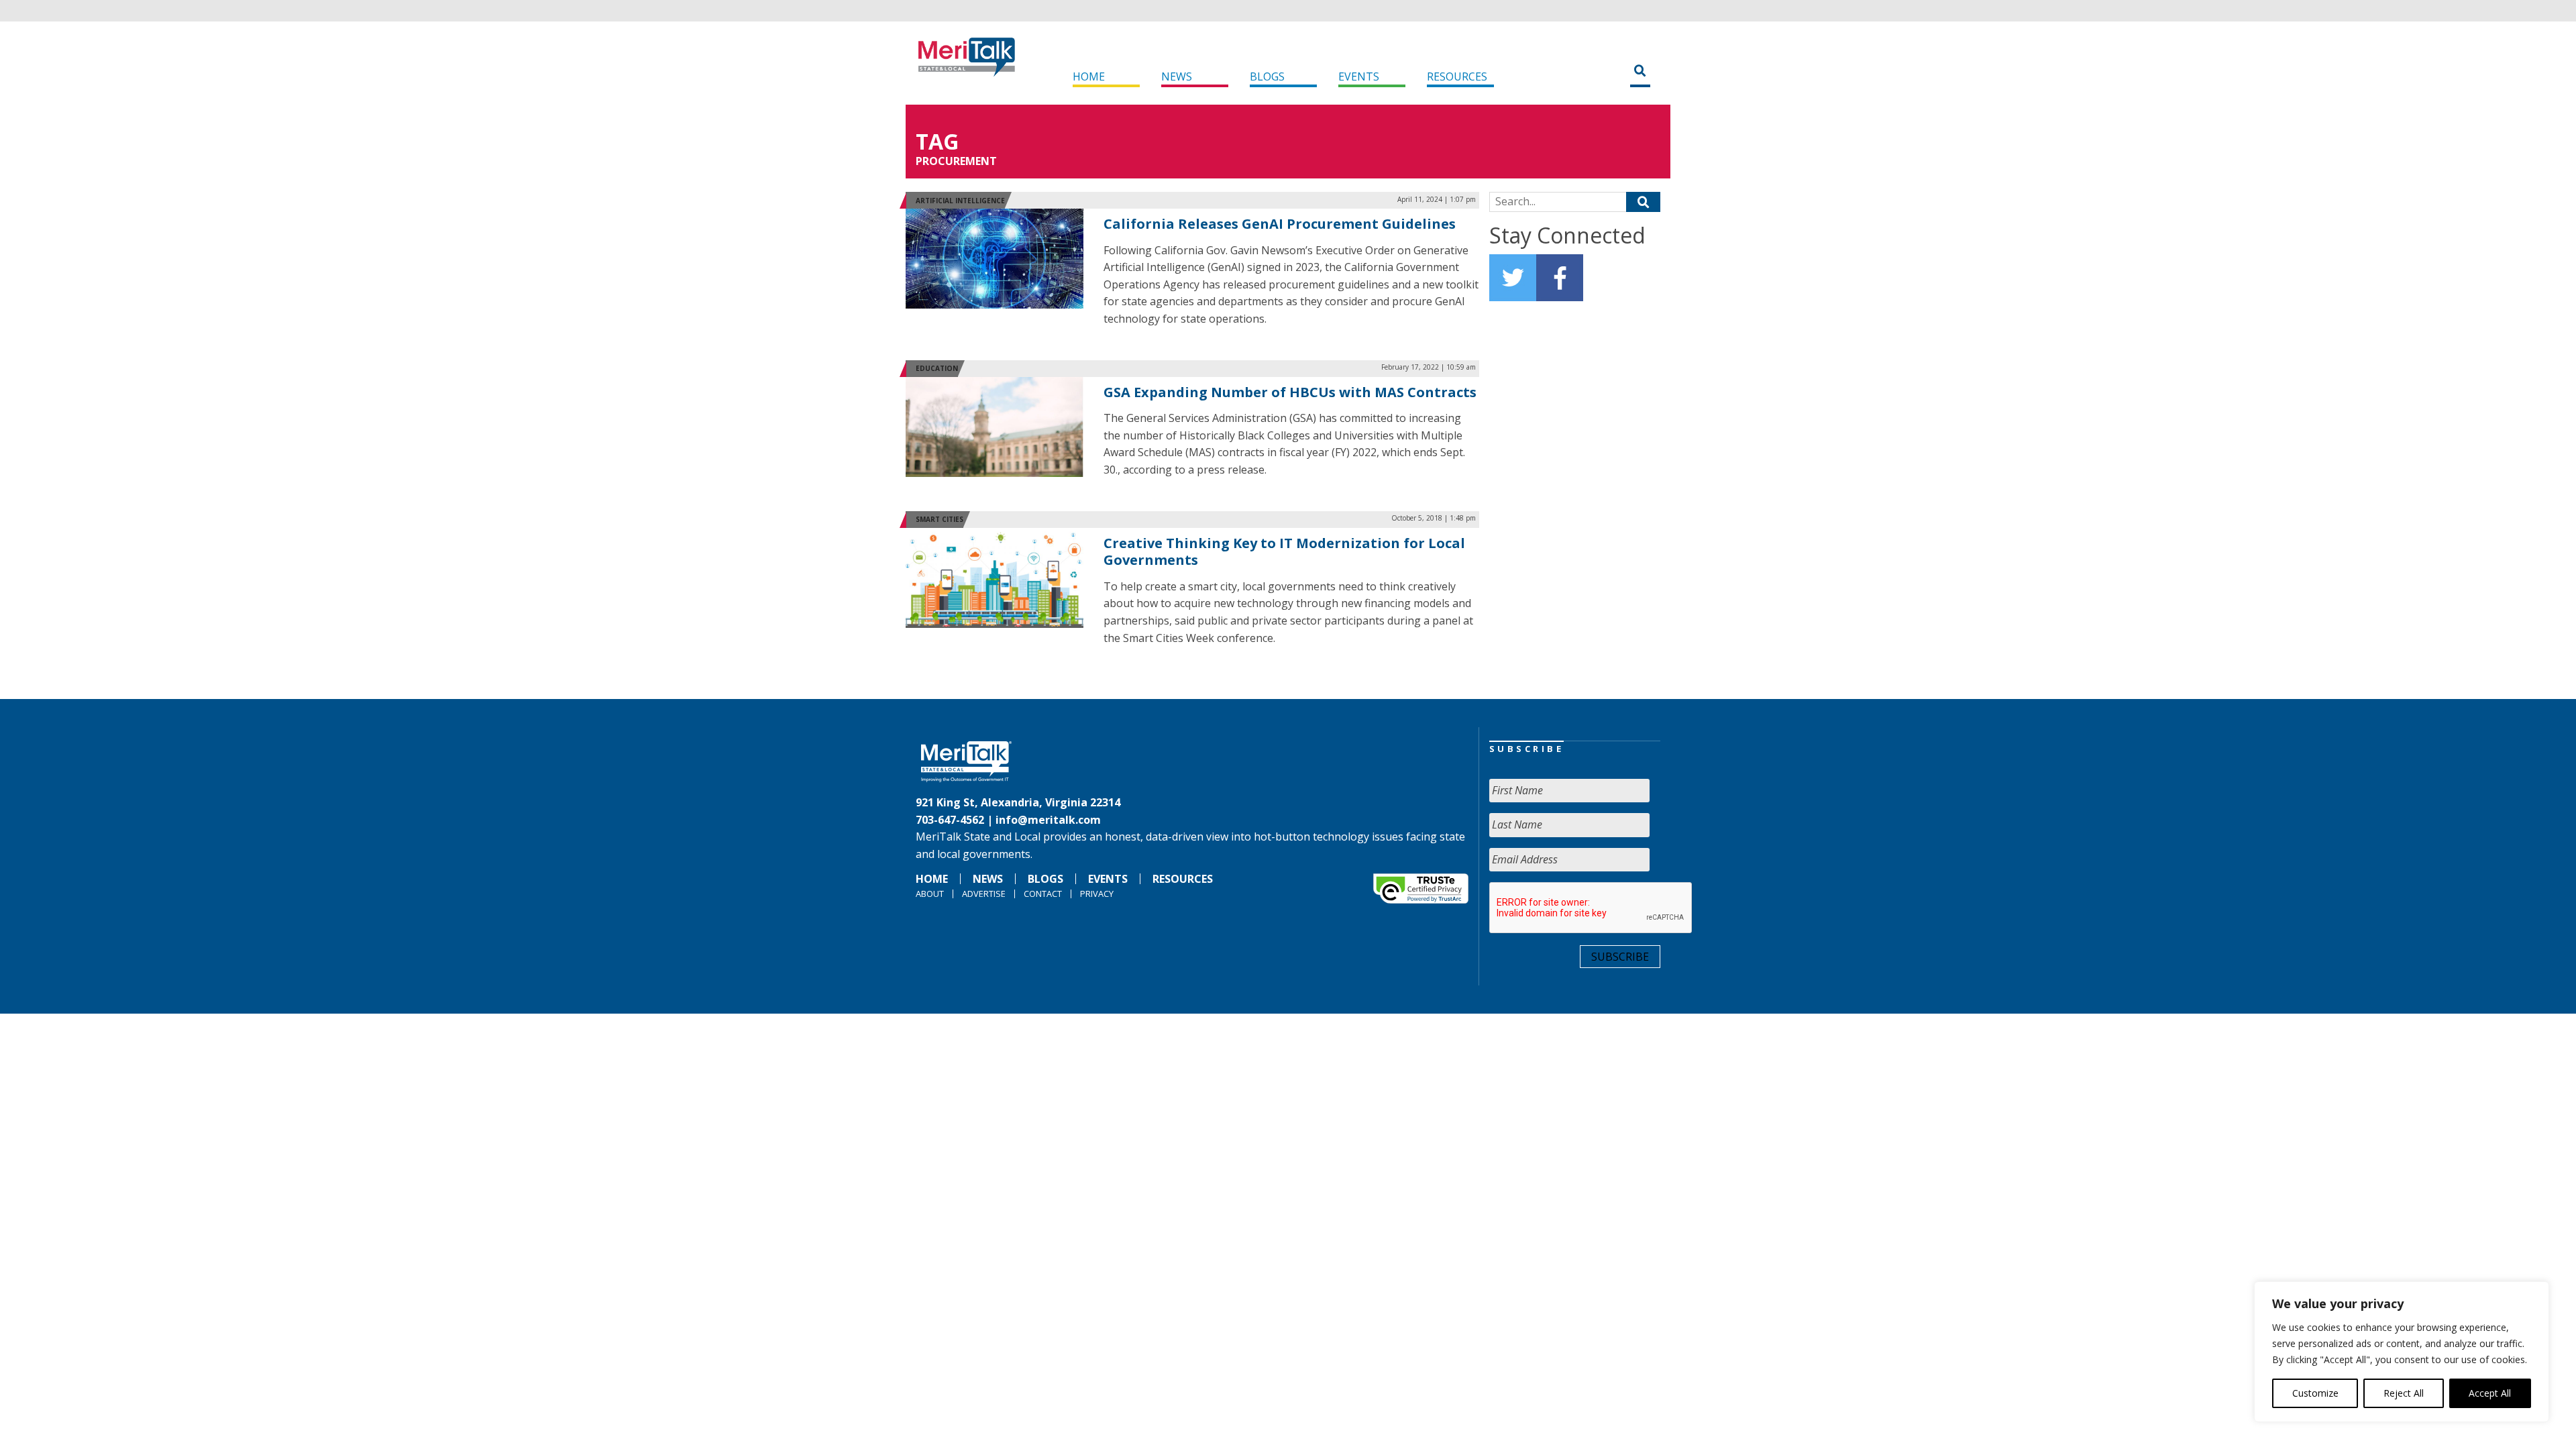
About (930, 894)
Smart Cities (940, 519)
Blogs (1267, 76)
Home (1089, 76)
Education (937, 368)
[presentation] (1591, 908)
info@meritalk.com (1048, 820)
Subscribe (1620, 957)
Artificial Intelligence (960, 201)
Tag (937, 141)
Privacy (1097, 894)
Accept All (2490, 1393)
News (1177, 76)
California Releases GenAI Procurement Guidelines (1280, 224)
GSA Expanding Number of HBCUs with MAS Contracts (1290, 392)
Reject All (2404, 1393)
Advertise (984, 894)
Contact (1043, 894)
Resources (1457, 76)
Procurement (956, 161)
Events (1359, 76)
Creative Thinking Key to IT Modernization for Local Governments (1284, 552)
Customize (2315, 1393)
